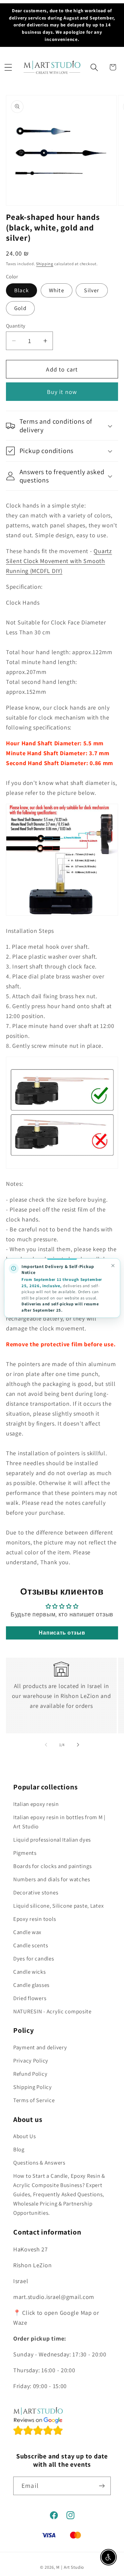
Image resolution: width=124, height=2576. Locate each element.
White (57, 290)
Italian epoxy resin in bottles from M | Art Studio (59, 1822)
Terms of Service (34, 2100)
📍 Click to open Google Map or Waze (56, 2318)
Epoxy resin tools (35, 1919)
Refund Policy (30, 2074)
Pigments (25, 1853)
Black (21, 290)
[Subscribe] (102, 2486)
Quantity (16, 326)
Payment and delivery (40, 2047)
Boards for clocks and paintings (52, 1866)
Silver (92, 290)
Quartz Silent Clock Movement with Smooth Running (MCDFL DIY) (59, 561)
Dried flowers (30, 1998)
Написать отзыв (62, 1633)
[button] (8, 67)
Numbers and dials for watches (52, 1879)
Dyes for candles (34, 1958)
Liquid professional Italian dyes (52, 1840)
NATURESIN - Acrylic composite (52, 2011)
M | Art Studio (70, 2567)
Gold (20, 308)
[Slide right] (78, 1745)
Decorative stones (36, 1892)
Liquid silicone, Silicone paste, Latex (58, 1906)
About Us (25, 2136)
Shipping (45, 264)
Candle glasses (31, 1985)
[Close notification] (113, 1266)
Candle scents (31, 1945)
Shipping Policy (33, 2087)
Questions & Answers (39, 2163)
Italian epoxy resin (36, 1804)
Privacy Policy (31, 2061)
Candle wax (27, 1932)
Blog (19, 2149)
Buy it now (62, 392)
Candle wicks (30, 1972)
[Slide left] (46, 1745)
